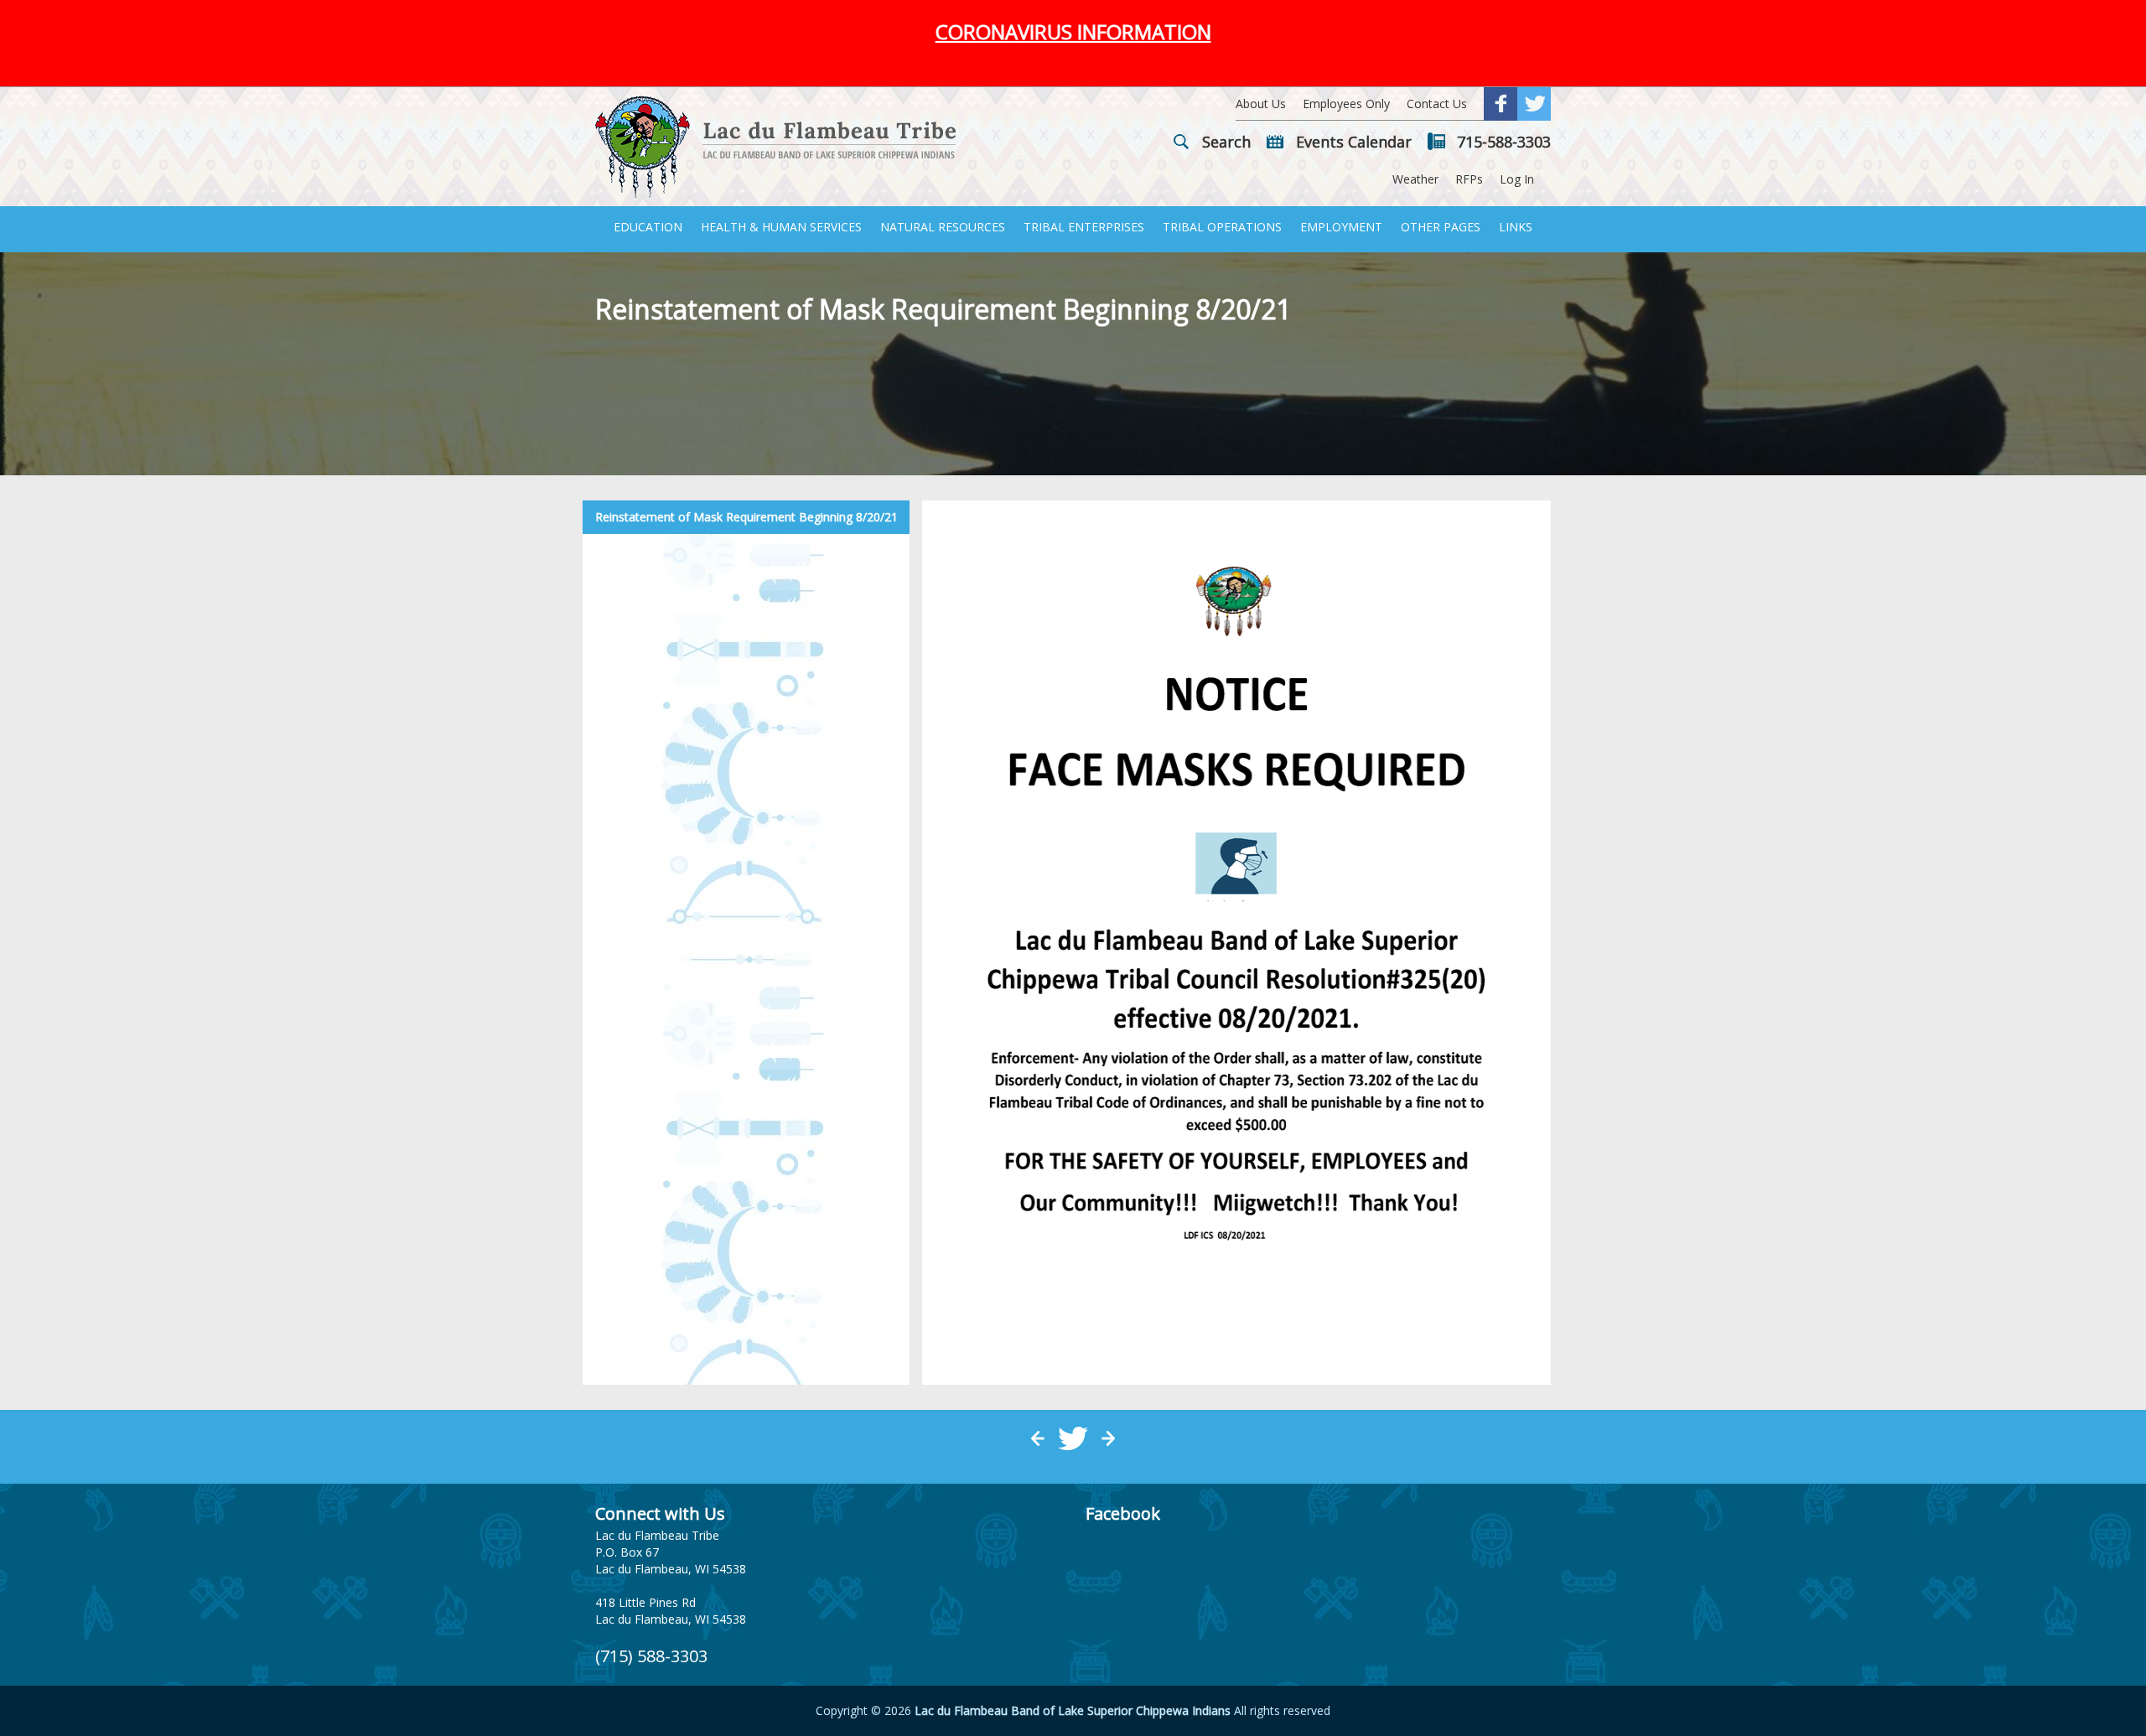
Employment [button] (1341, 227)
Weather (1415, 179)
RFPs (1469, 179)
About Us (1261, 104)
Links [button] (1516, 227)
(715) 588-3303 (651, 1656)
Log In (1517, 179)
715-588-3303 (1504, 142)
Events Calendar (1354, 142)
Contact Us (1437, 104)
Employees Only (1346, 104)
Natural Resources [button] (943, 227)
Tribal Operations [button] (1222, 227)
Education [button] (648, 227)
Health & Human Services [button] (781, 227)
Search (1226, 142)
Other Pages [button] (1441, 227)
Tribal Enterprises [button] (1084, 227)
